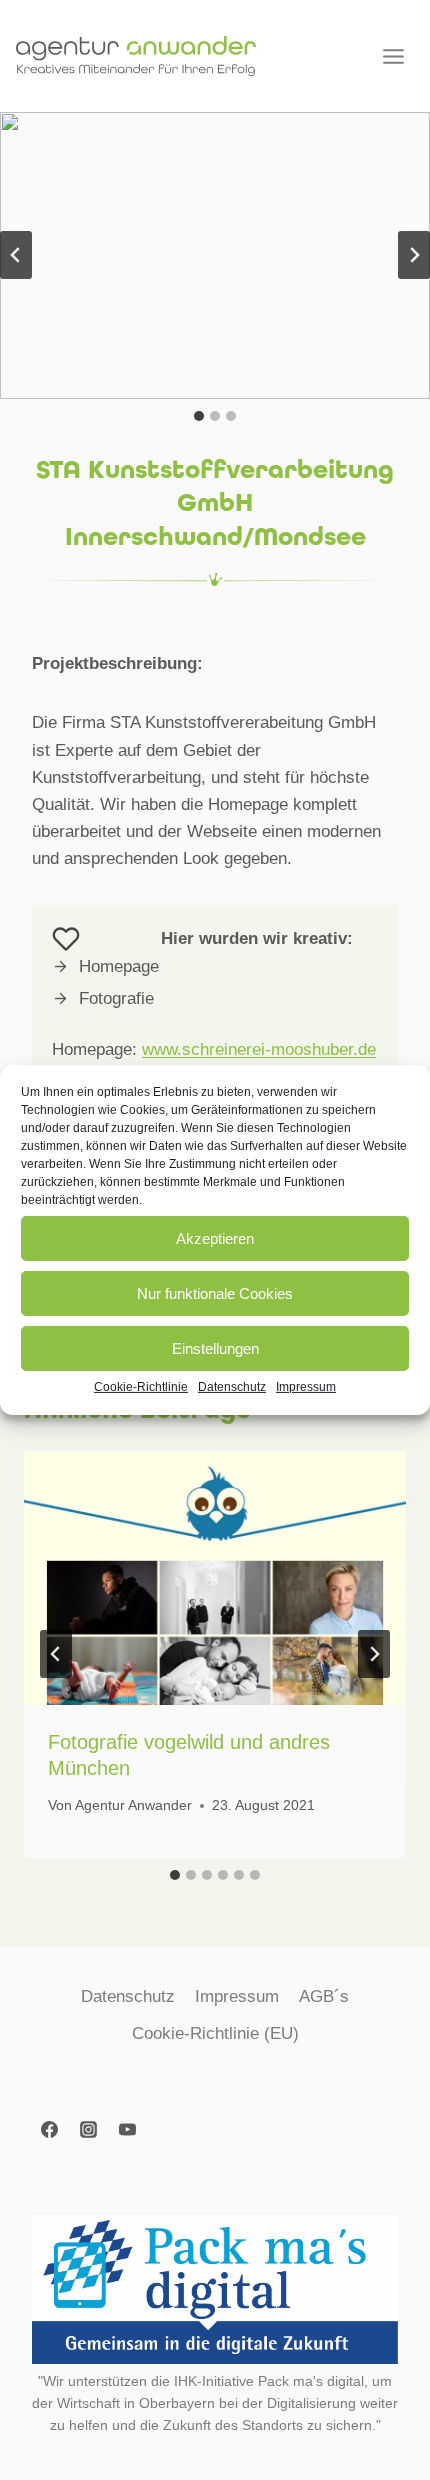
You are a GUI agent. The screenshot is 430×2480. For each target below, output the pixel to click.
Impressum (306, 1387)
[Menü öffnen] (393, 56)
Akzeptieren (215, 1237)
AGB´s (324, 1996)
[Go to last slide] (56, 1654)
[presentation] (215, 1578)
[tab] (199, 416)
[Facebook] (49, 2129)
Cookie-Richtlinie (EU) (215, 2033)
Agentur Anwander (133, 1805)
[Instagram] (88, 2129)
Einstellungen (215, 1347)
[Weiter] (374, 1654)
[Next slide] (414, 255)
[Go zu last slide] (16, 255)
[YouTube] (127, 2129)
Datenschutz (232, 1387)
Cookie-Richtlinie (141, 1387)
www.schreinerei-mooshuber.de (259, 1049)
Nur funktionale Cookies (215, 1292)
